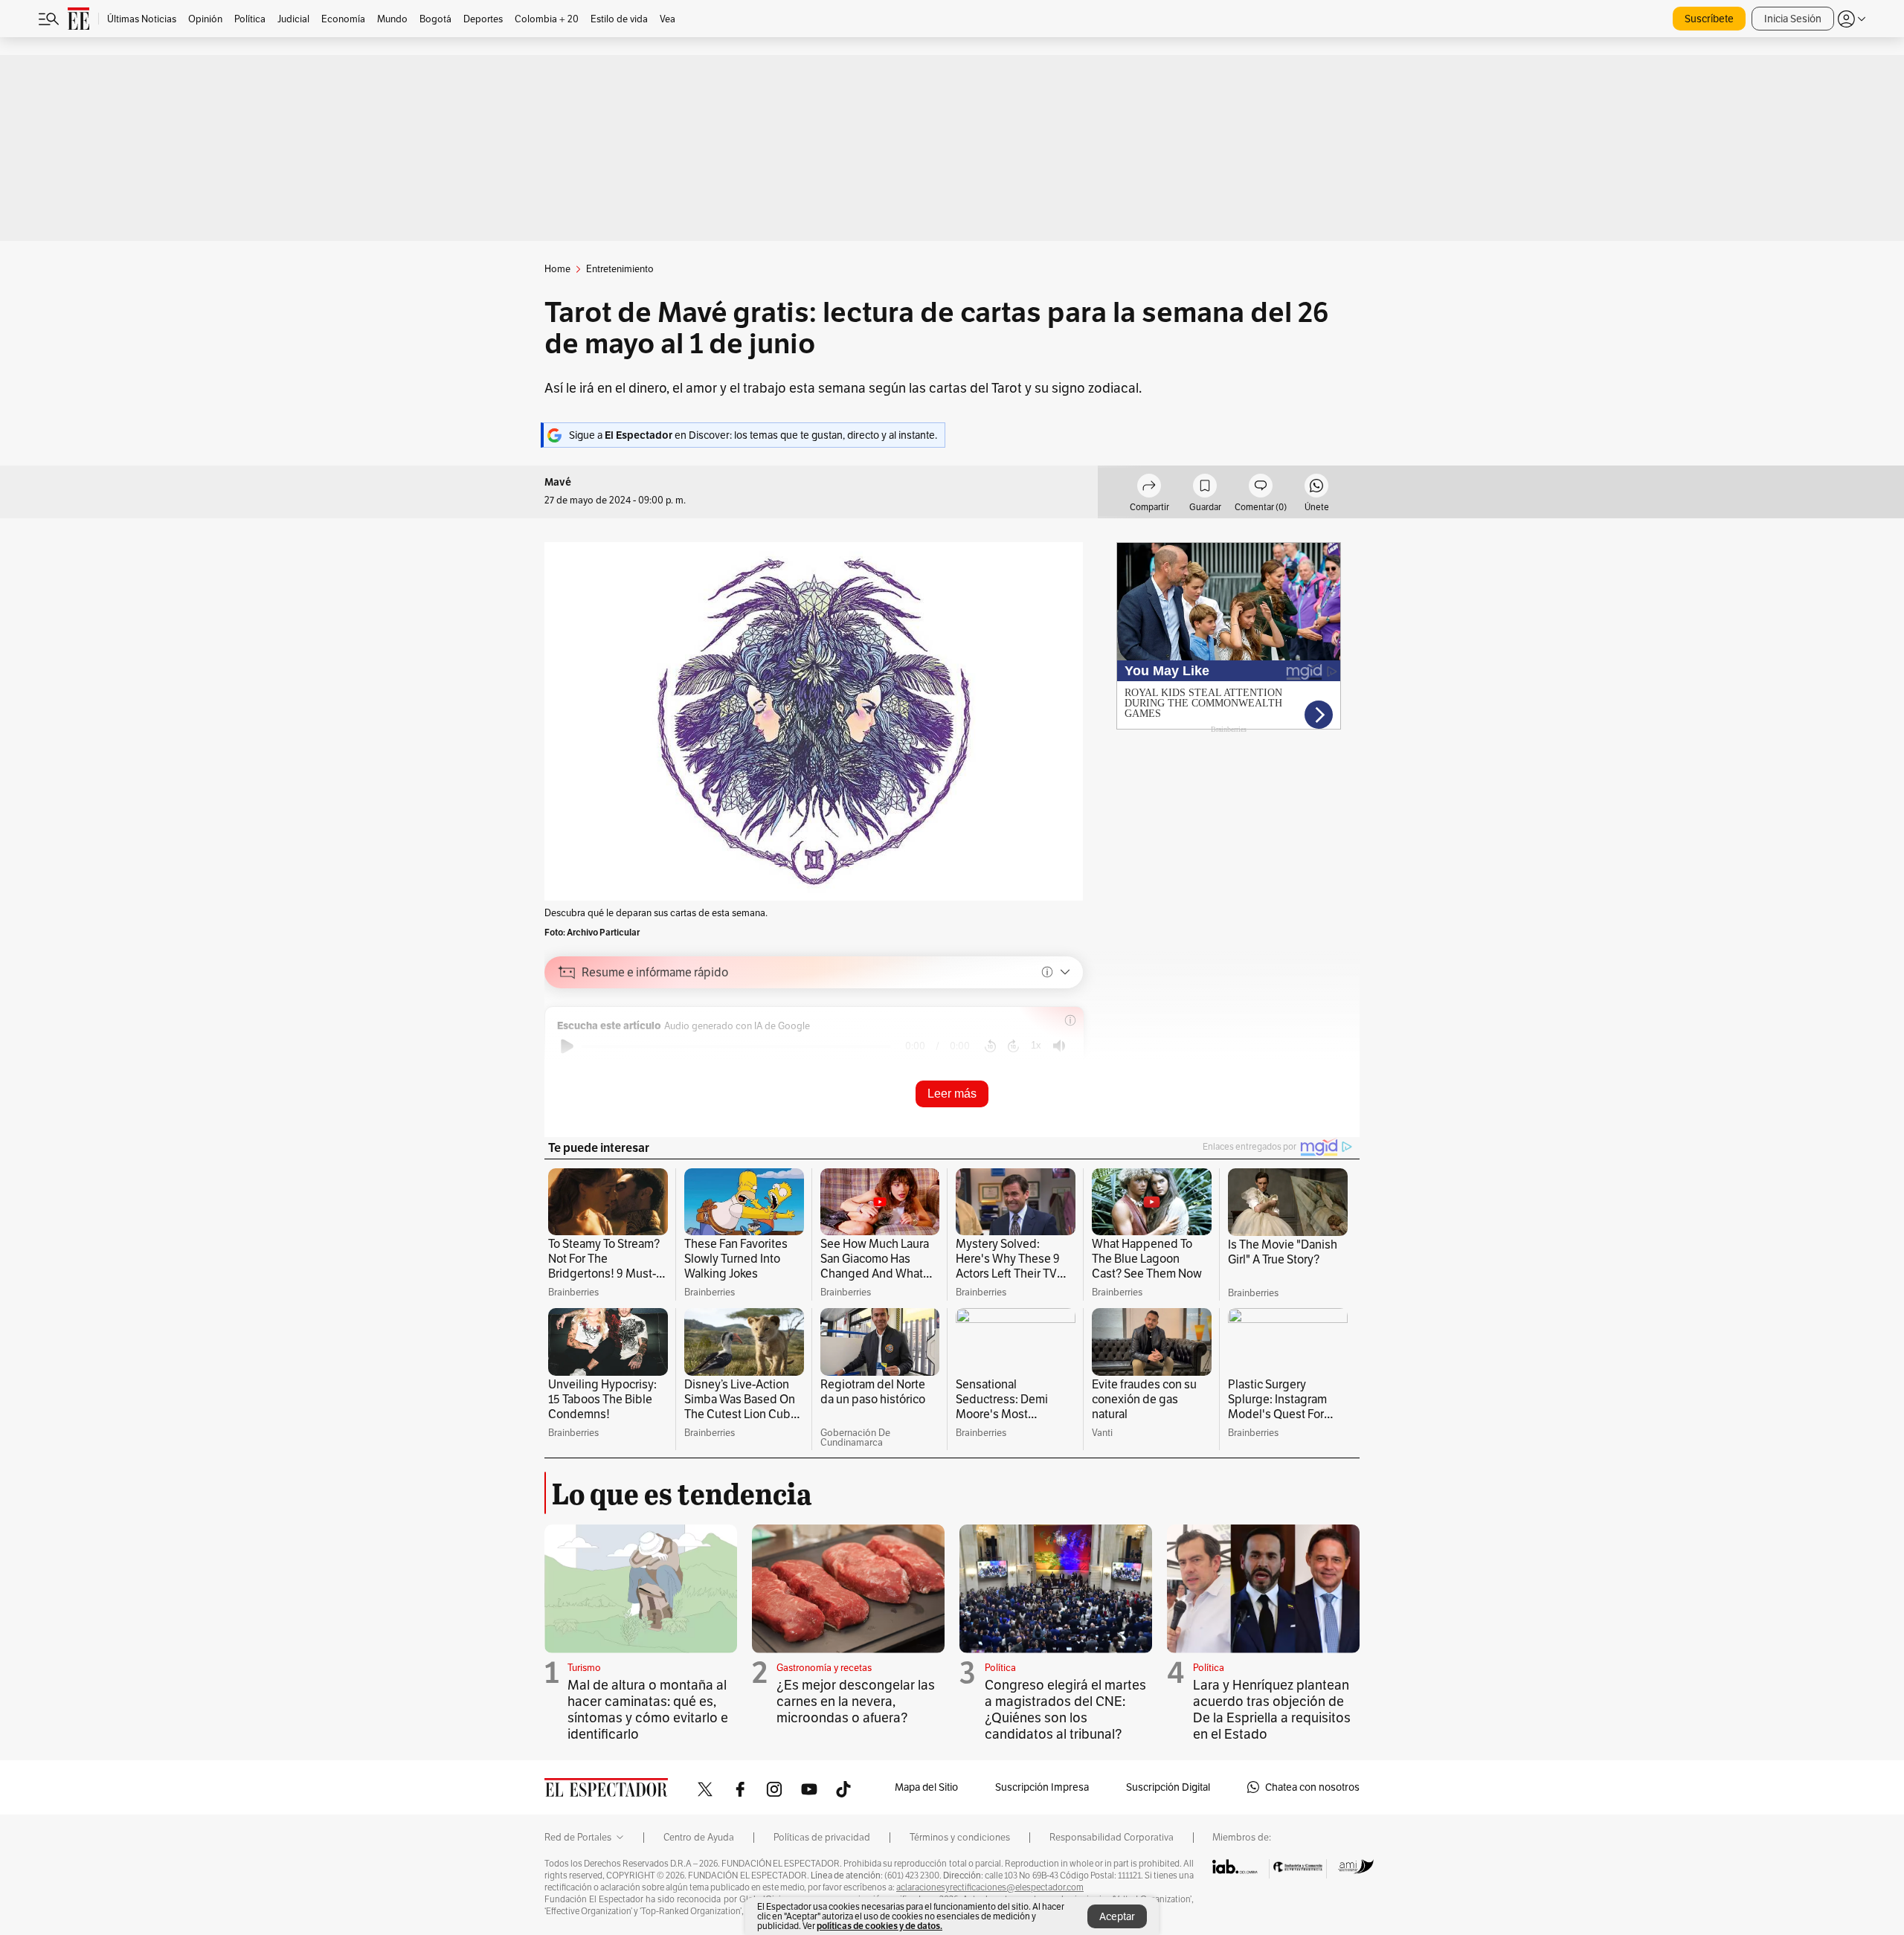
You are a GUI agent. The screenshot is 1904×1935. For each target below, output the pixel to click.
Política (1000, 1668)
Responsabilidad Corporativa (1112, 1838)
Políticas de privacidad (822, 1838)
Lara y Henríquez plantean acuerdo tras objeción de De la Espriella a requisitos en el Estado (1272, 1709)
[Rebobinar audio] (990, 1046)
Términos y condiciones (960, 1838)
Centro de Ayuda (699, 1838)
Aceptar (1117, 1916)
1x (1036, 1045)
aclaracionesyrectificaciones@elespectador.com (990, 1887)
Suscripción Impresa (1042, 1787)
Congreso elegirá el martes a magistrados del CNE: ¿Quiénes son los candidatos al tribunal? (1065, 1709)
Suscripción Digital (1168, 1787)
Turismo (584, 1668)
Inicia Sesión (1793, 19)
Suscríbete (1709, 19)
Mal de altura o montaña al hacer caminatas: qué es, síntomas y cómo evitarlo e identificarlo (648, 1709)
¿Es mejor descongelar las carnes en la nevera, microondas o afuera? (856, 1701)
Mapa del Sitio (926, 1787)
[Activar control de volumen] (1059, 1046)
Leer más (952, 1094)
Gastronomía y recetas (824, 1668)
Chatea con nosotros (1312, 1787)
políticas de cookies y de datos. (879, 1926)
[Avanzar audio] (1013, 1046)
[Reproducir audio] (567, 1046)
